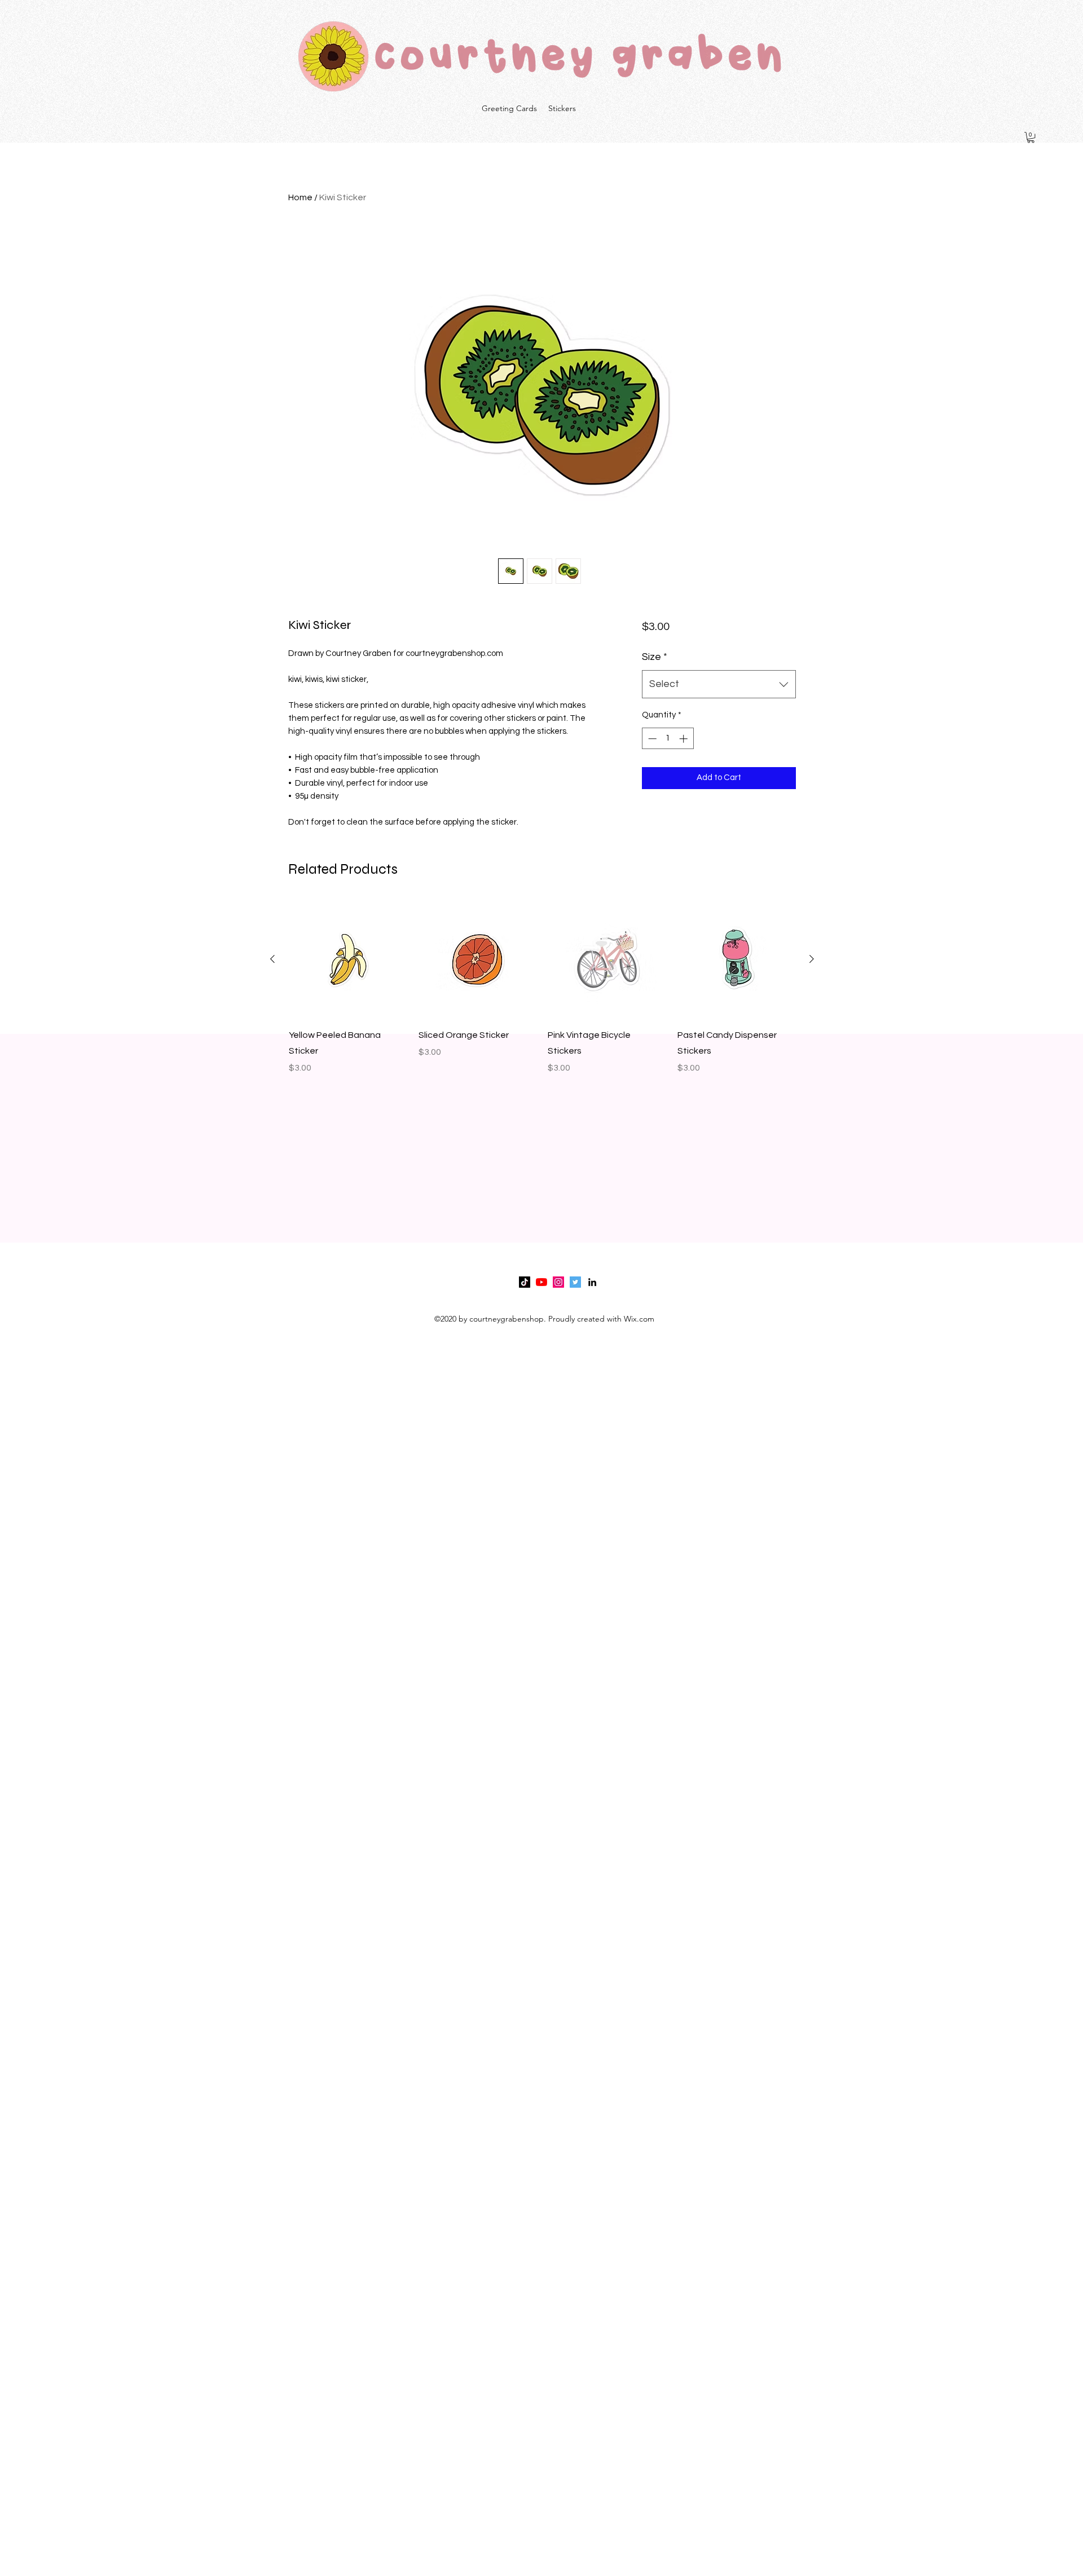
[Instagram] (558, 1282)
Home (300, 197)
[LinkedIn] (592, 1282)
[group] (542, 996)
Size (655, 657)
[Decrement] (651, 739)
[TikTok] (525, 1282)
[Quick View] (348, 959)
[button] (1031, 137)
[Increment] (684, 739)
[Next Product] (812, 959)
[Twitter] (575, 1282)
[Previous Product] (272, 959)
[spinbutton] (668, 739)
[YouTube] (541, 1282)
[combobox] (719, 684)
